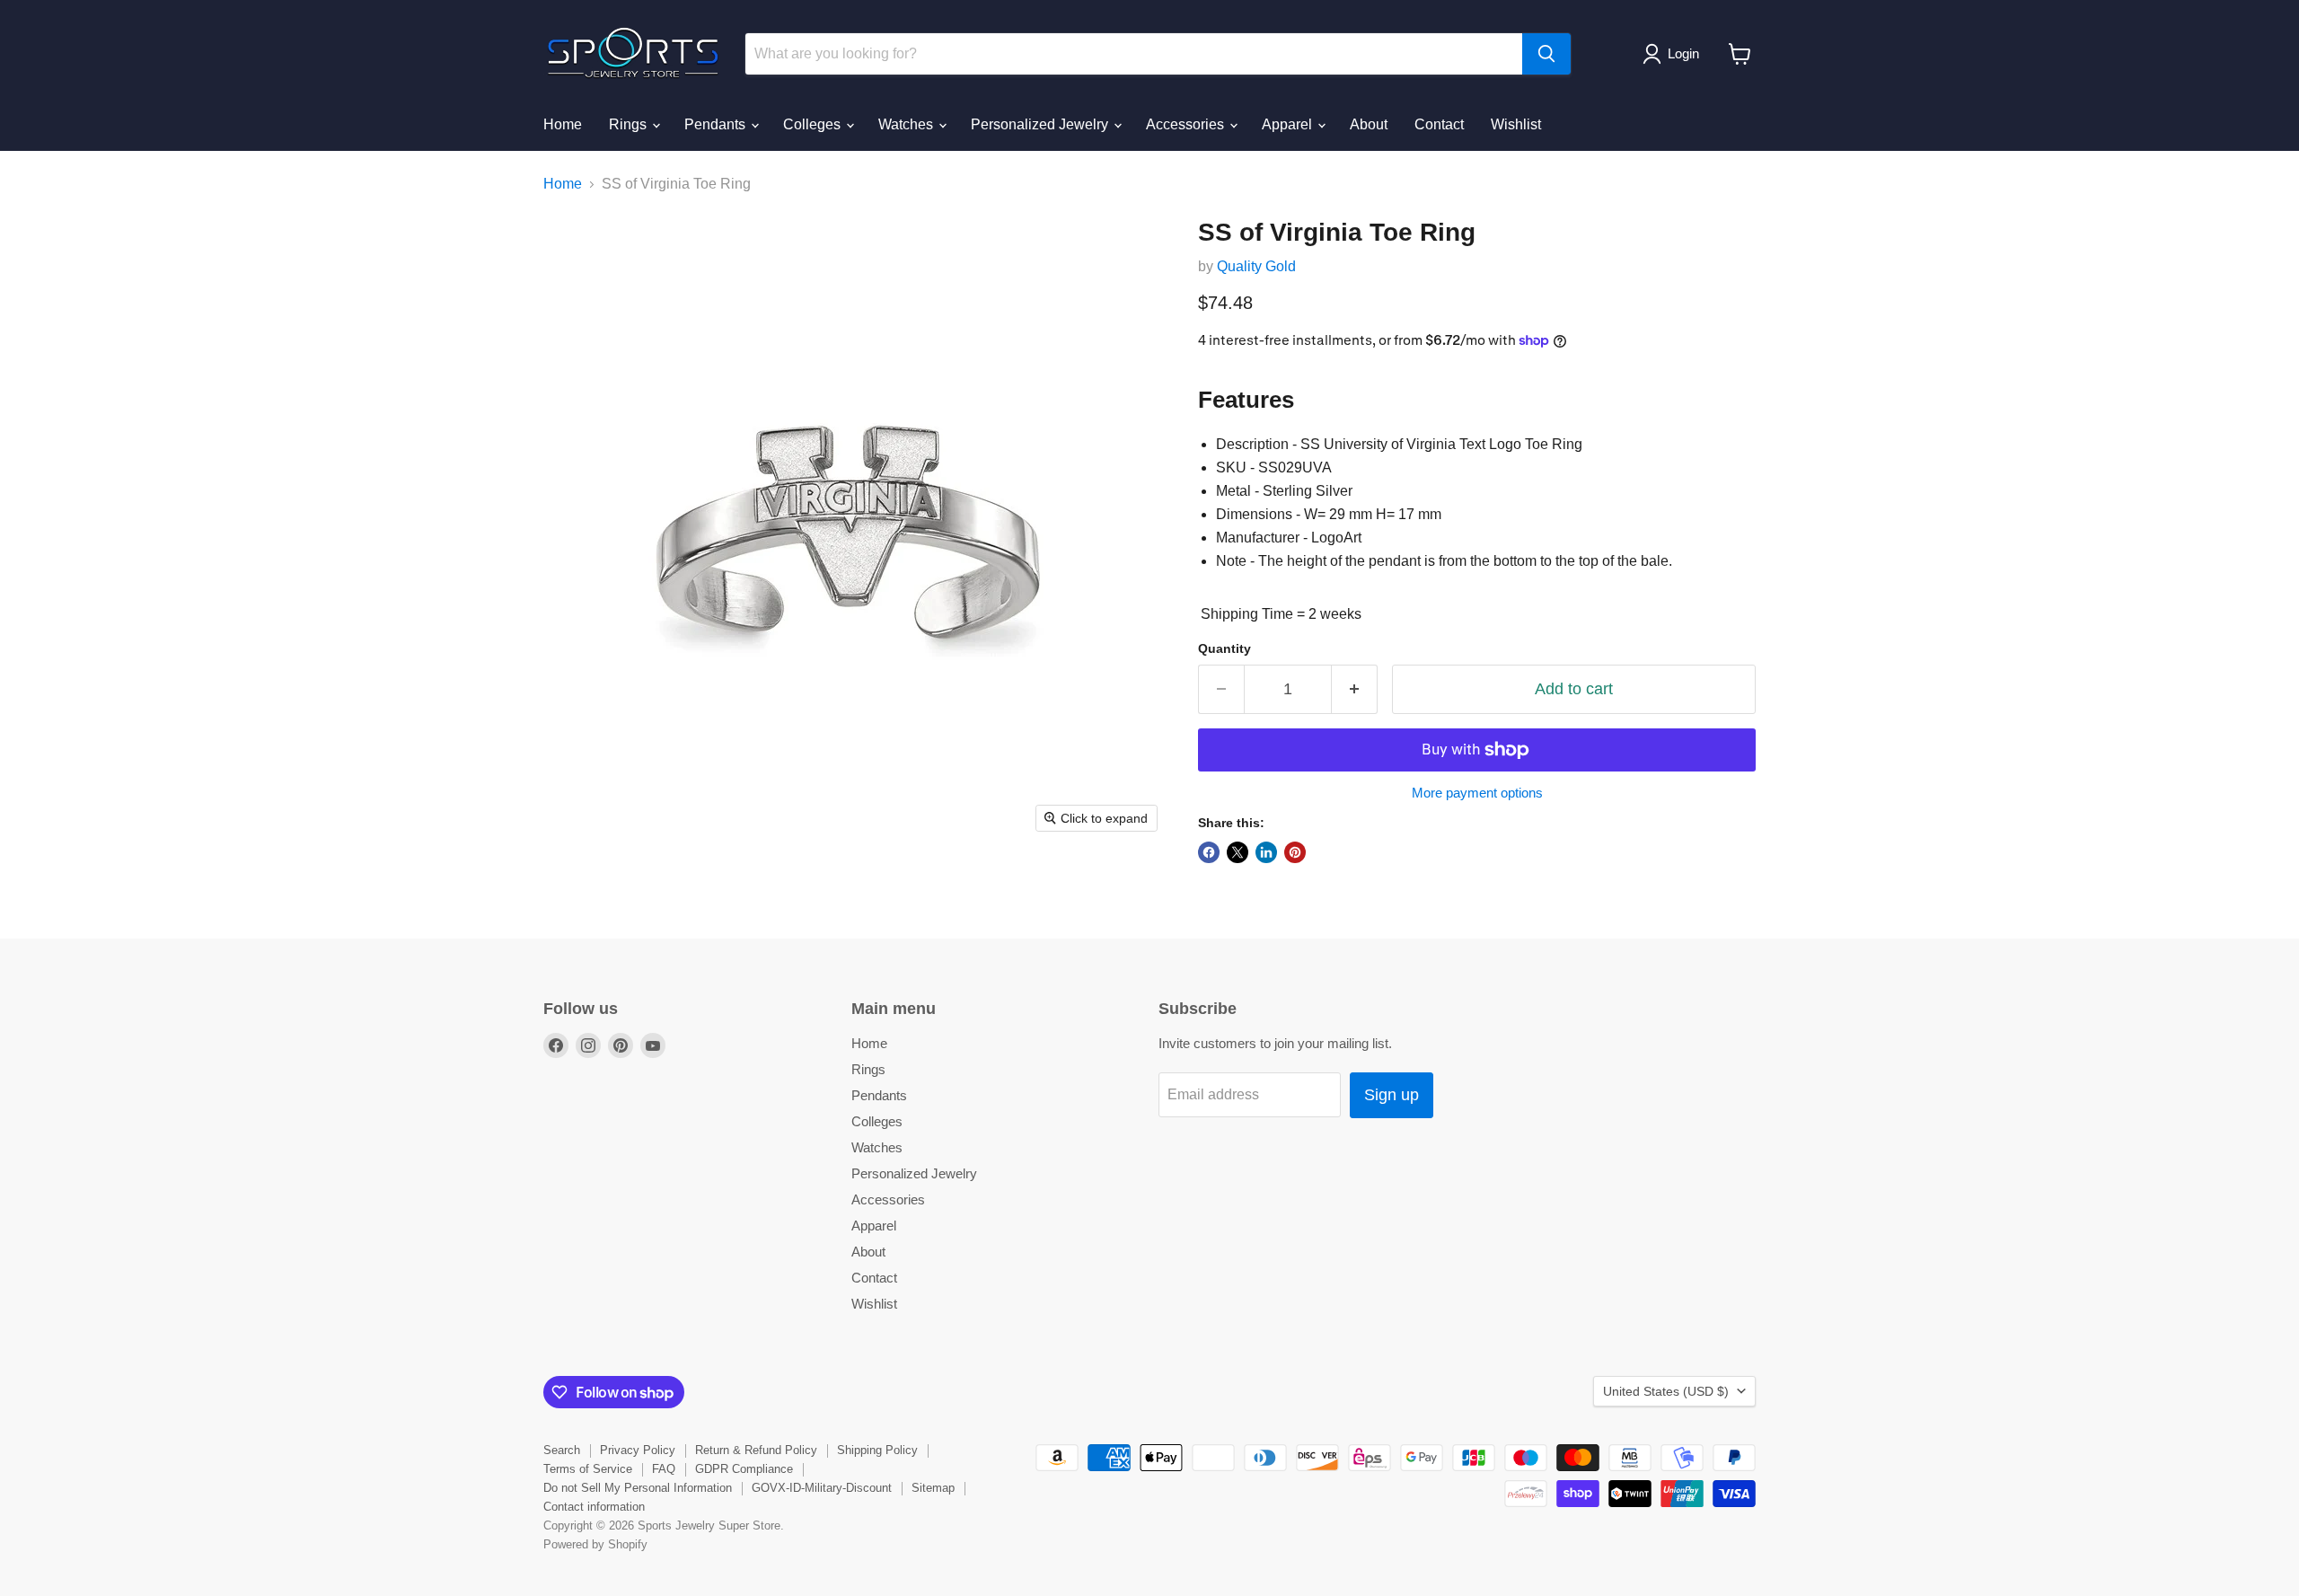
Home (563, 124)
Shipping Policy (877, 1450)
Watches (907, 124)
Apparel (1289, 124)
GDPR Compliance (744, 1469)
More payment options (1477, 793)
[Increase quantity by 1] (1355, 689)
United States (1666, 1391)
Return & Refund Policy (756, 1450)
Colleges (814, 124)
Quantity (1224, 648)
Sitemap (933, 1488)
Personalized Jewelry (1041, 124)
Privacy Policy (638, 1450)
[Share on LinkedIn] (1266, 852)
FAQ (664, 1469)
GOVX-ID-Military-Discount (822, 1488)
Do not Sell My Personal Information (638, 1488)
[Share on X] (1238, 852)
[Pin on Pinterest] (1295, 852)
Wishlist (1516, 124)
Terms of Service (588, 1469)
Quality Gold (1256, 266)
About (1369, 124)
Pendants (717, 124)
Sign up (1392, 1095)
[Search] (1546, 54)
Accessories (1187, 124)
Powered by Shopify (595, 1544)
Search (562, 1450)
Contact (1439, 124)
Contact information (594, 1507)
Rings (630, 124)
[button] (1674, 54)
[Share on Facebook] (1209, 852)
